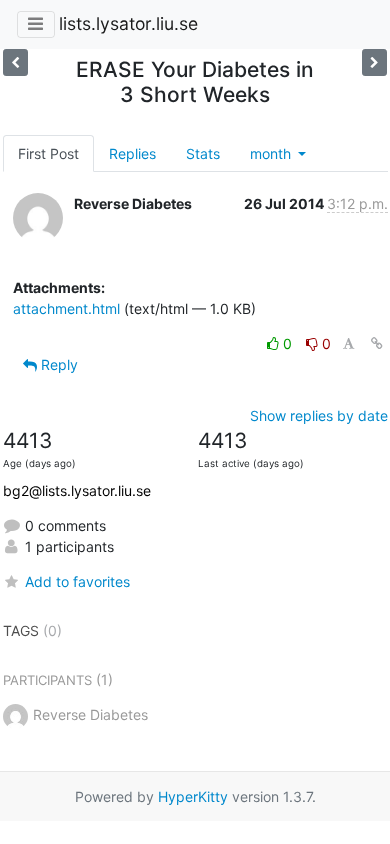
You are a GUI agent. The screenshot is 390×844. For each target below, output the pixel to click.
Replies (132, 153)
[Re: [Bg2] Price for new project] (374, 62)
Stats (203, 153)
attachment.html (66, 308)
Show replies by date (319, 415)
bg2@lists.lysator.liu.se (77, 490)
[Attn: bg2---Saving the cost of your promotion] (15, 62)
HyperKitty (193, 796)
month (272, 153)
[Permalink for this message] (377, 343)
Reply (57, 364)
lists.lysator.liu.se (128, 23)
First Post (48, 153)
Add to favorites (77, 581)
